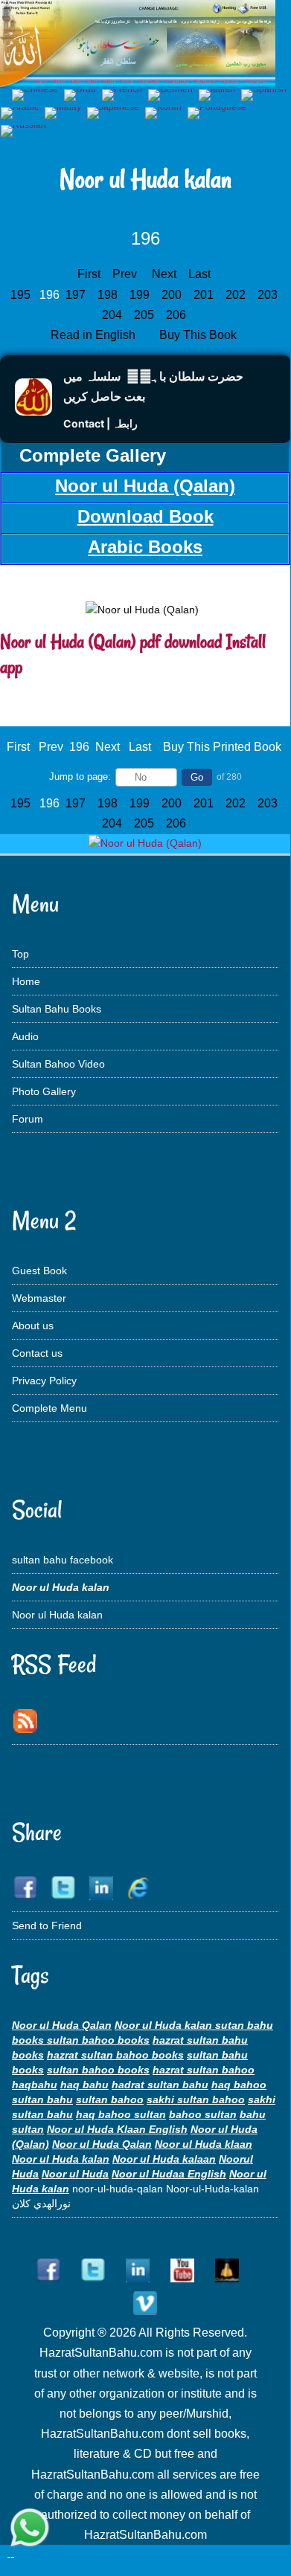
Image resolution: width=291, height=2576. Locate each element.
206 (178, 315)
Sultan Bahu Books (57, 1009)
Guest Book (39, 1271)
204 (113, 315)
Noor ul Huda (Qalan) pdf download (111, 642)
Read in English (95, 335)
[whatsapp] (30, 2529)
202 (237, 295)
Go (197, 777)
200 (173, 295)
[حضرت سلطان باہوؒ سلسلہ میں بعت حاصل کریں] (33, 411)
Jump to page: (80, 777)
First (89, 274)
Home (26, 981)
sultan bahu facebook (63, 1560)
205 (145, 315)
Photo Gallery (44, 1091)
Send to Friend (47, 1925)
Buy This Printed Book (222, 747)
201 (205, 295)
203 (269, 295)
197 (77, 295)
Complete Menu (49, 1408)
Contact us (37, 1353)
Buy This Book (199, 335)
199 (141, 295)
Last (199, 274)
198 (109, 295)
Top (20, 954)
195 (22, 295)
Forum (28, 1119)
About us (33, 1326)
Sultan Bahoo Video (58, 1064)
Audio (25, 1036)
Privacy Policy (44, 1381)
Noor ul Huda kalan (57, 1615)
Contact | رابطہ (100, 423)
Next (164, 274)
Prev (125, 274)
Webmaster (39, 1298)
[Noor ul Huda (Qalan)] (145, 843)
